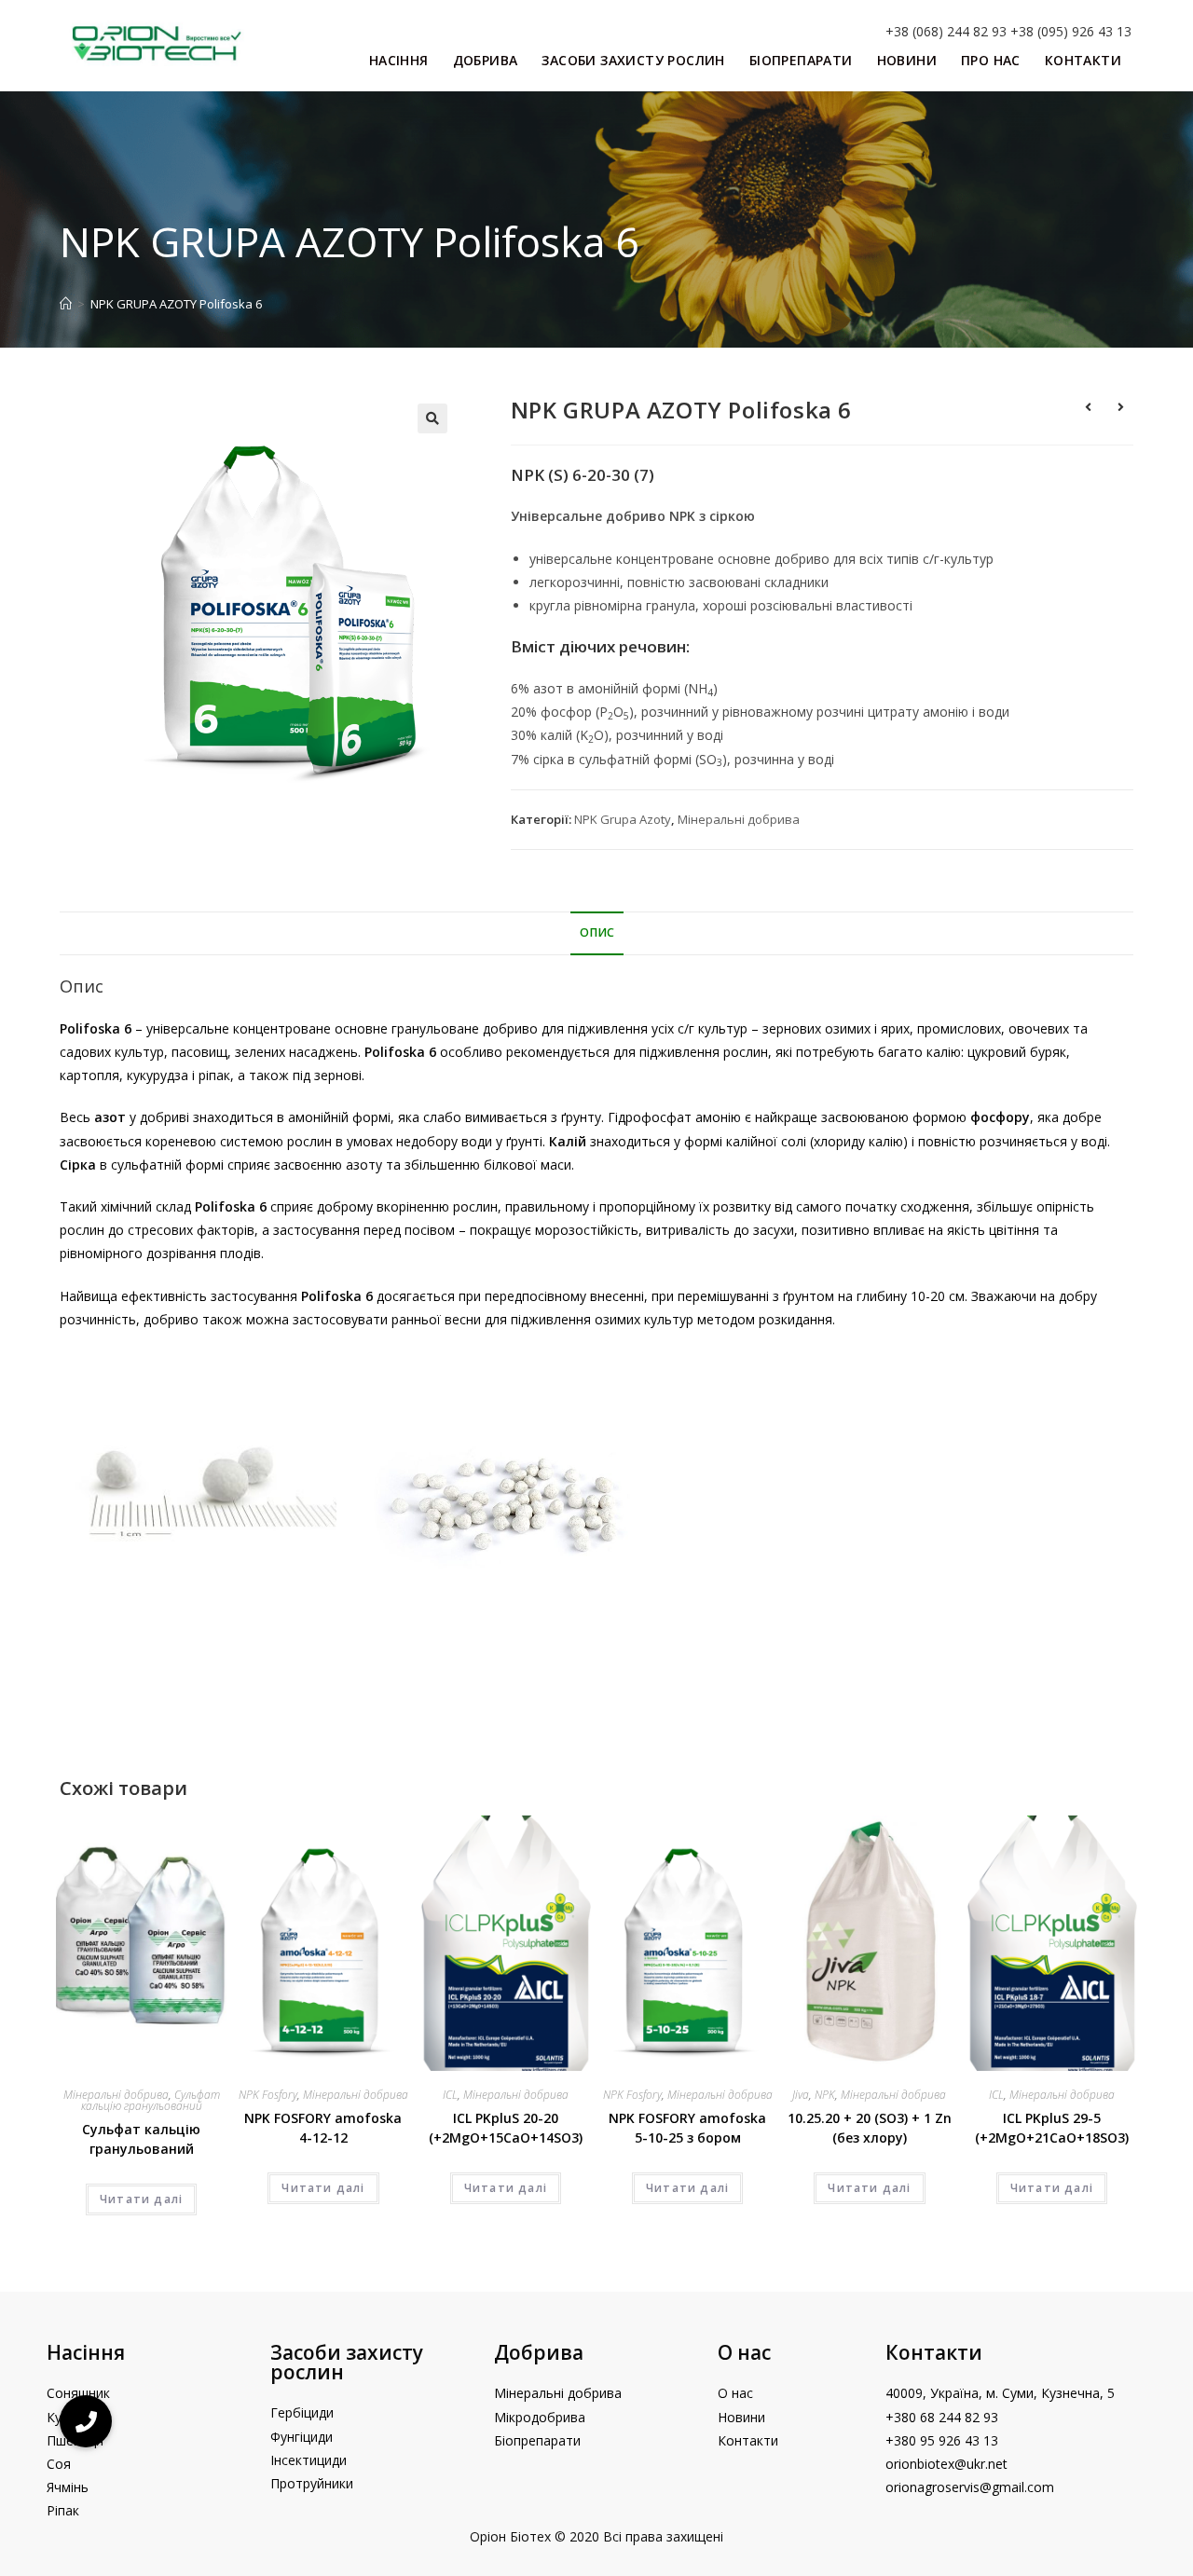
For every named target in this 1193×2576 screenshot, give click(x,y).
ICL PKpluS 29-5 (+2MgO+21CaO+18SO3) (1052, 2128)
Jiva (801, 2095)
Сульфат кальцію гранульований (151, 2100)
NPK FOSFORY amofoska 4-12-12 (323, 2128)
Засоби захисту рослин (347, 2362)
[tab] (597, 933)
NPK (825, 2095)
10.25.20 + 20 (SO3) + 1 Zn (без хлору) (870, 2128)
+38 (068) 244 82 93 (946, 31)
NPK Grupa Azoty (623, 819)
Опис (597, 932)
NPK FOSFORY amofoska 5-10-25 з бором (687, 2128)
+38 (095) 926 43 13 (1071, 31)
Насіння (86, 2352)
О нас (744, 2352)
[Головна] (66, 304)
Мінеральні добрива (739, 819)
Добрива (539, 2352)
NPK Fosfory (268, 2095)
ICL (450, 2095)
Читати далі (141, 2199)
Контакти (934, 2352)
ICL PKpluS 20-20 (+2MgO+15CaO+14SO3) (506, 2128)
